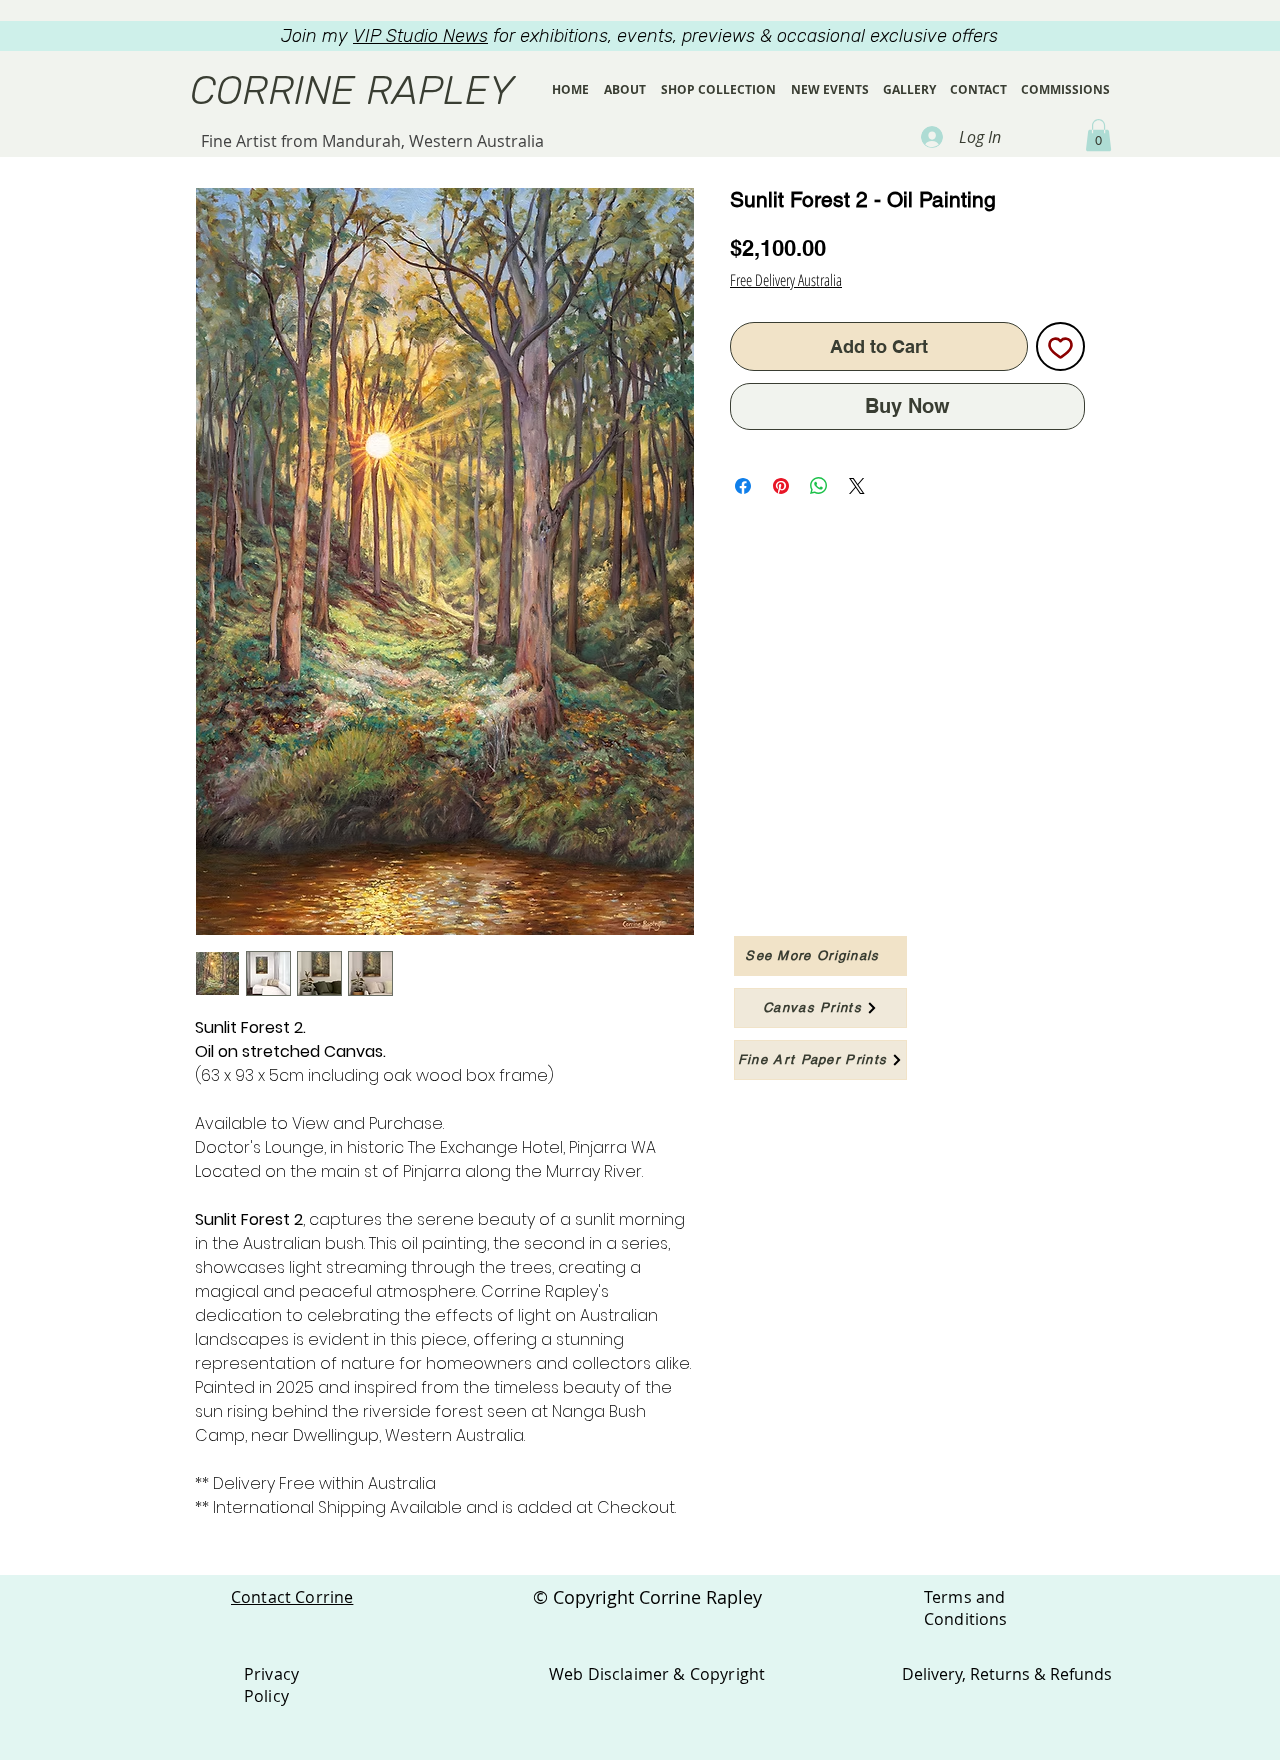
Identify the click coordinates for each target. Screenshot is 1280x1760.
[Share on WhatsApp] (819, 486)
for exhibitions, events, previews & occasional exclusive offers (675, 36)
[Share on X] (857, 486)
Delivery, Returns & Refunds (1007, 1674)
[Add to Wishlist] (1060, 346)
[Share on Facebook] (743, 486)
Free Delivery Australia (786, 280)
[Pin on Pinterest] (781, 486)
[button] (1098, 135)
